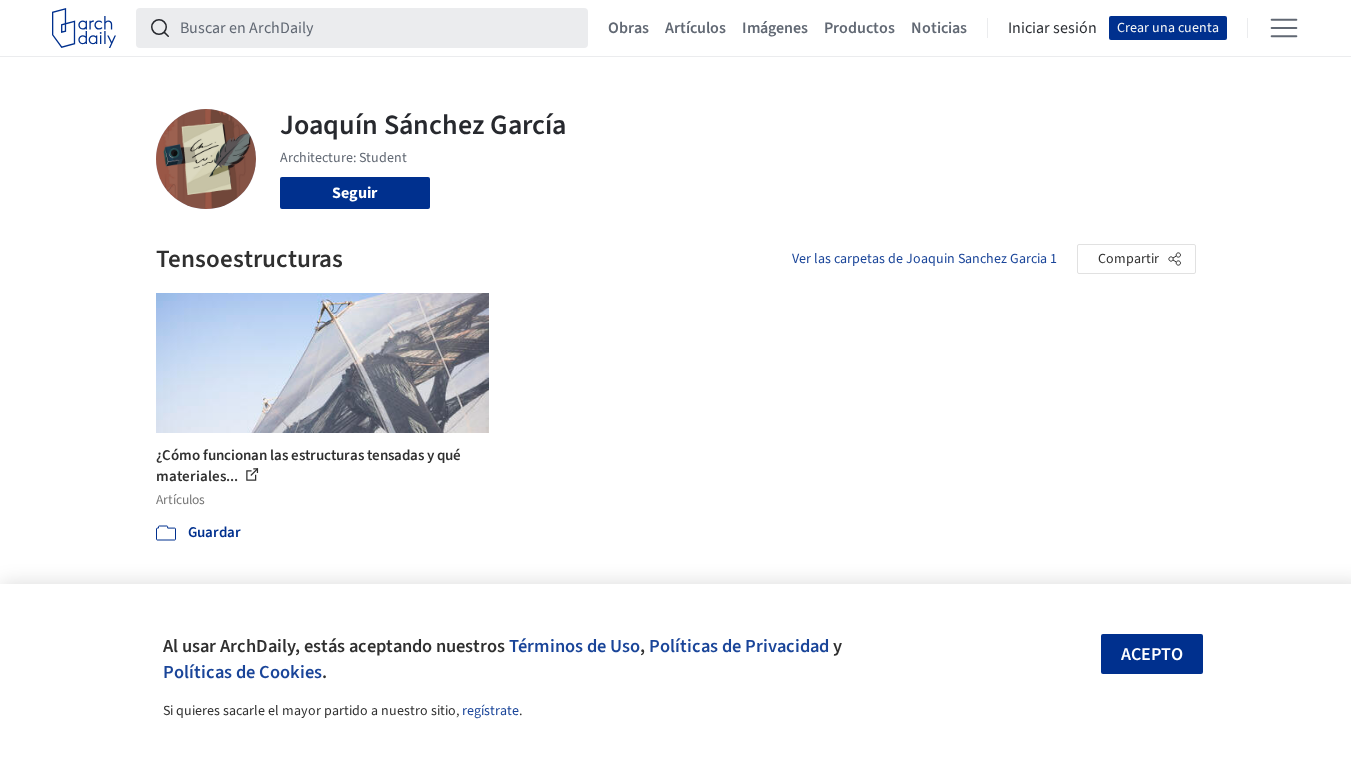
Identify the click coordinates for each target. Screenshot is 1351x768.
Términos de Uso (574, 646)
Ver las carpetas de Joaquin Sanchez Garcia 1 (924, 259)
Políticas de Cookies (242, 672)
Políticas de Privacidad (739, 646)
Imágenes (775, 28)
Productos (859, 28)
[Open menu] (1284, 28)
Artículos (695, 28)
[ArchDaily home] (84, 28)
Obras (628, 28)
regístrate (490, 711)
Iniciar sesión (1052, 28)
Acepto (1152, 654)
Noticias (939, 28)
